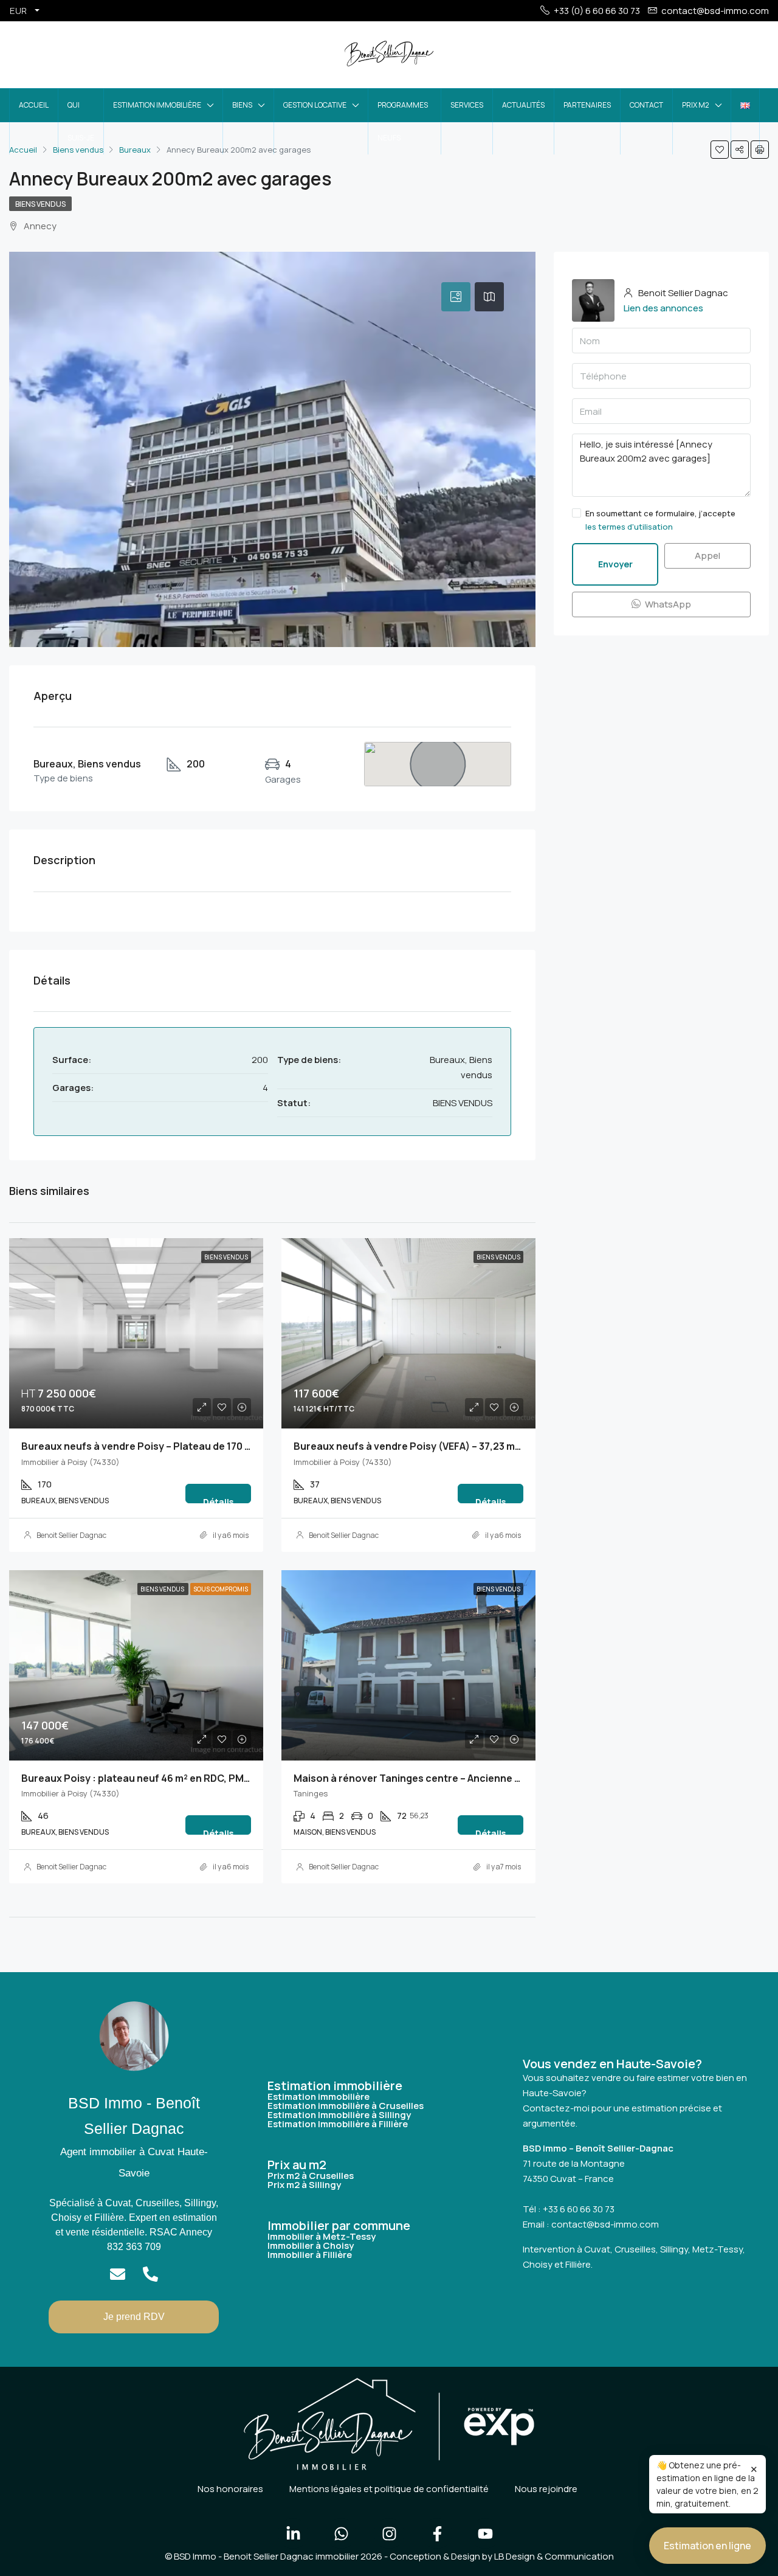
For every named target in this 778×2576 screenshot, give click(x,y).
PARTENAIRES (587, 105)
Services (467, 105)
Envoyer (615, 564)
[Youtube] (485, 2533)
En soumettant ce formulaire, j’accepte (660, 520)
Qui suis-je (81, 121)
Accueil (34, 105)
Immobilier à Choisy (311, 2245)
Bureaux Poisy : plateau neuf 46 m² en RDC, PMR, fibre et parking (175, 1778)
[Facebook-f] (437, 2533)
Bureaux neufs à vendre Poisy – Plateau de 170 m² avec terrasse (174, 1446)
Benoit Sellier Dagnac (71, 1535)
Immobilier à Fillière (310, 2255)
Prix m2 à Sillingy (304, 2185)
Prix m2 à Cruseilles (311, 2176)
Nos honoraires (230, 2489)
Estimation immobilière (157, 105)
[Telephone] (150, 2274)
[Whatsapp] (341, 2533)
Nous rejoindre (546, 2489)
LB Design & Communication (554, 2556)
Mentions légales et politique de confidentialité (389, 2489)
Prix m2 (696, 105)
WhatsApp (667, 604)
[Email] (118, 2274)
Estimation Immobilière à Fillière (338, 2124)
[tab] (456, 297)
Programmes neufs (403, 121)
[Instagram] (389, 2533)
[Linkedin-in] (293, 2533)
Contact (646, 105)
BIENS (242, 105)
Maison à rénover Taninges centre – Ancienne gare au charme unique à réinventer (489, 1778)
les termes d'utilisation (629, 527)
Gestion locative (315, 105)
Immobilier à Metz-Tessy (322, 2236)
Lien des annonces (663, 308)
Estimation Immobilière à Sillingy (339, 2115)
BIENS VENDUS (40, 204)
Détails (218, 1500)
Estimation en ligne (707, 2546)
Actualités (523, 105)
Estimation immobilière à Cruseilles (346, 2106)
